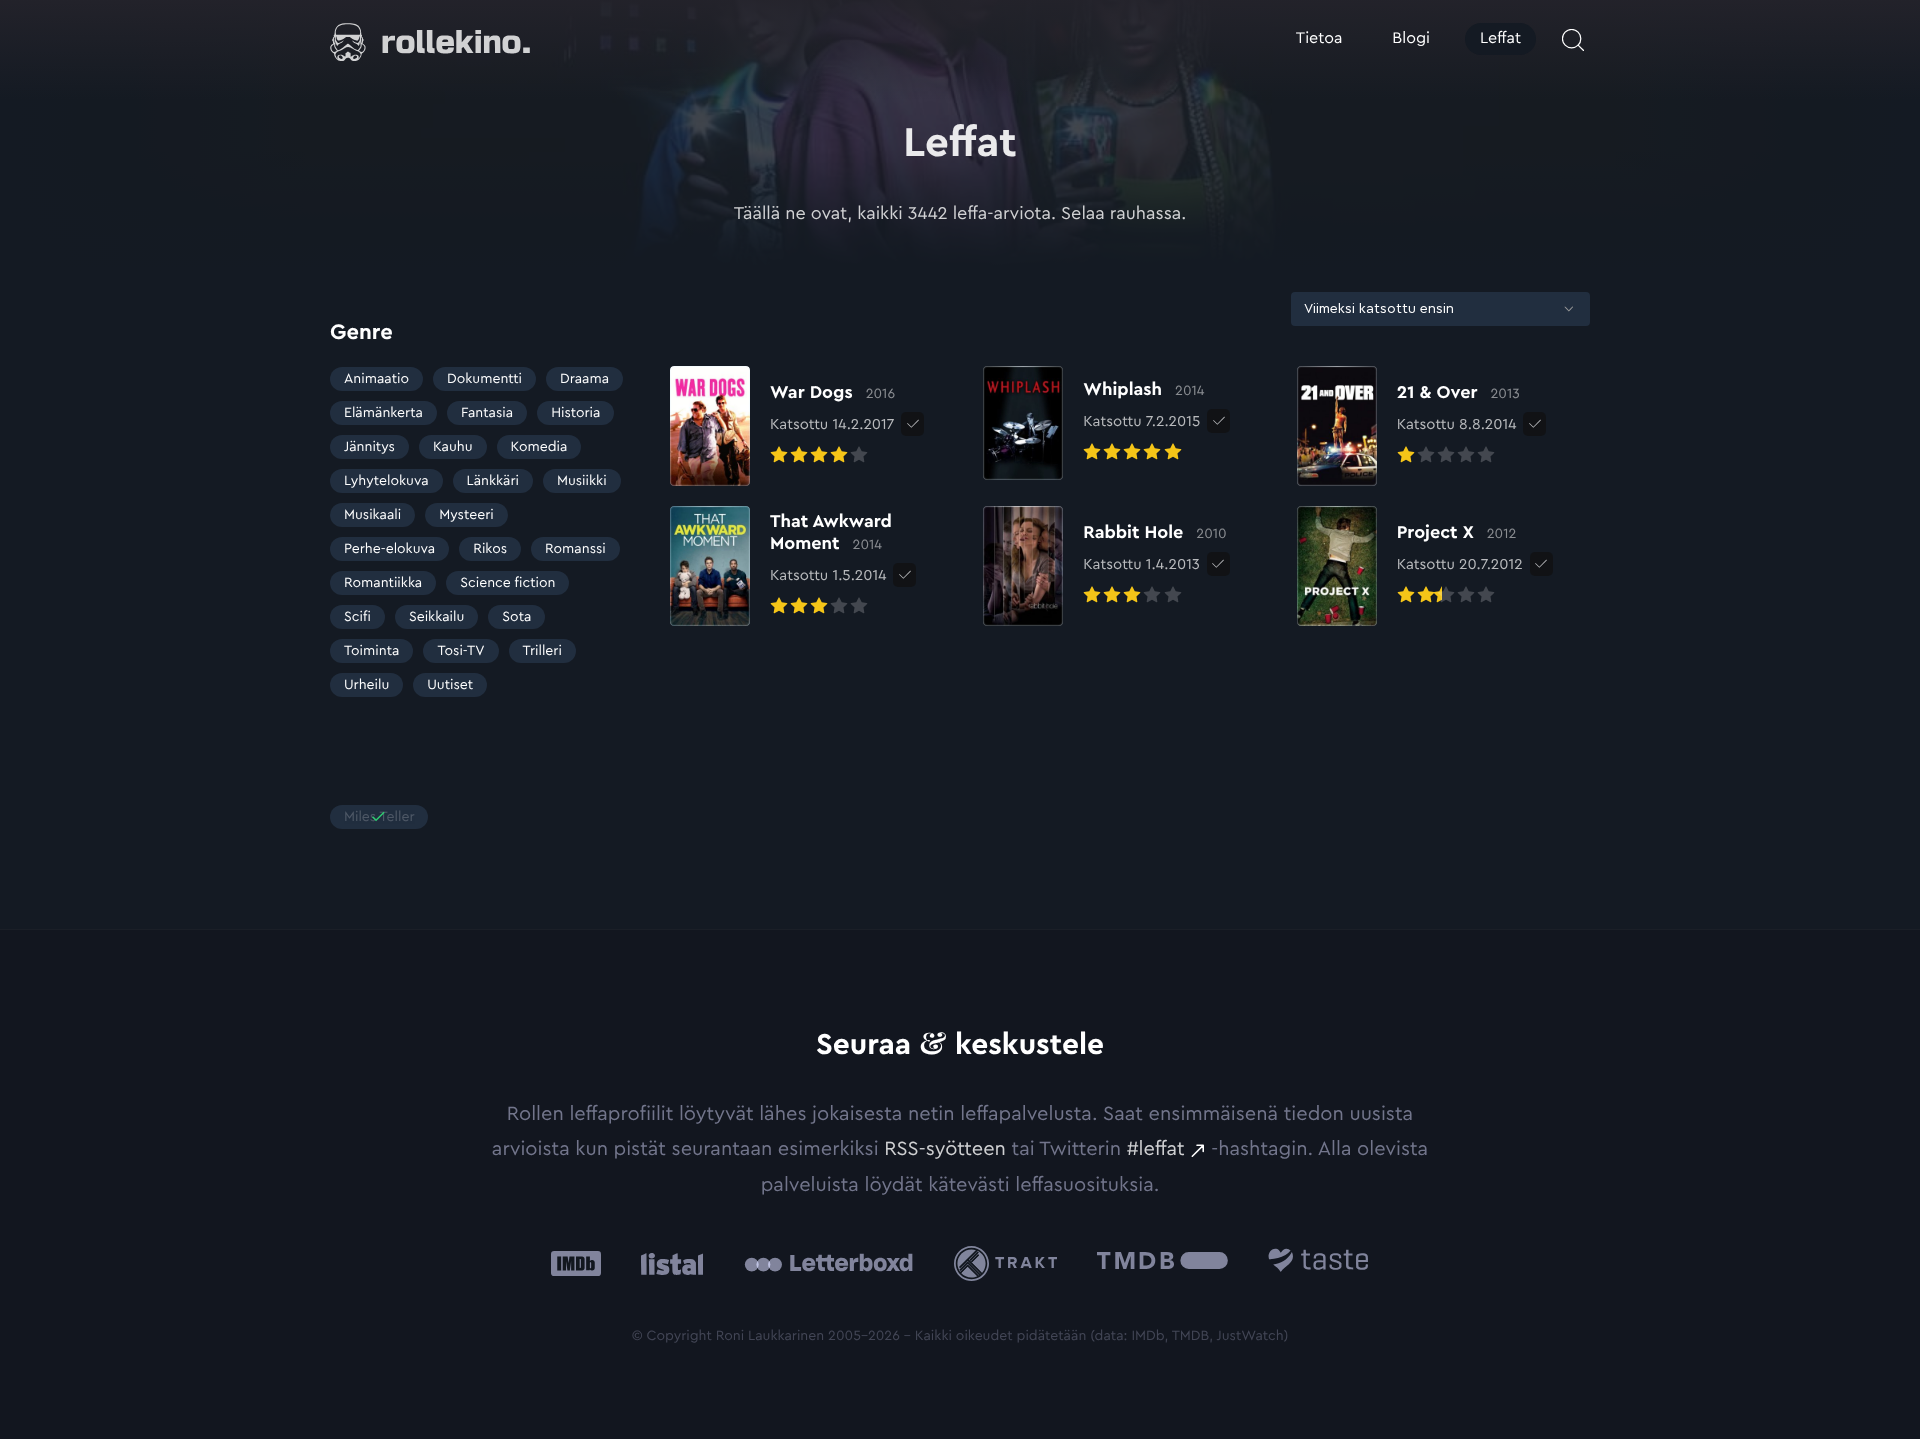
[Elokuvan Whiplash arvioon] (1093, 423)
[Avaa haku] (1573, 40)
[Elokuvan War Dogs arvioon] (782, 426)
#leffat (1156, 1149)
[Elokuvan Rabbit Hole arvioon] (1104, 566)
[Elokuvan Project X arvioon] (1410, 566)
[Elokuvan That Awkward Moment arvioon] (816, 566)
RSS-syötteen (945, 1149)
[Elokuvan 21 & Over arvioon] (1408, 426)
